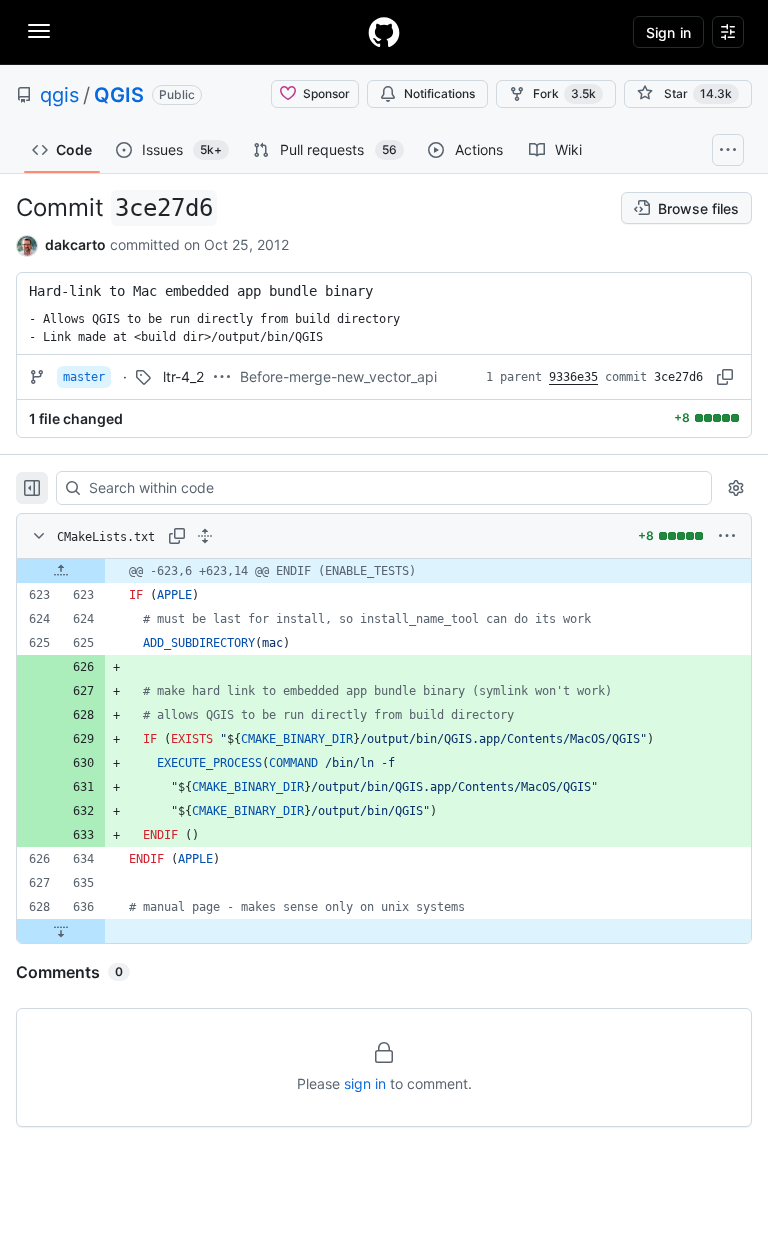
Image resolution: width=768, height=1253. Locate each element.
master (84, 377)
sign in (365, 1083)
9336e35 (573, 377)
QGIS (119, 95)
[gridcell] (384, 571)
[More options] (727, 536)
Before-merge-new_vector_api (338, 376)
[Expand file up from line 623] (61, 571)
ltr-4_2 (183, 376)
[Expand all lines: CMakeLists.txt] (205, 536)
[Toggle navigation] (39, 31)
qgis (59, 95)
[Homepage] (384, 32)
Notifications (439, 93)
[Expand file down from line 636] (61, 931)
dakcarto (75, 244)
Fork (564, 93)
